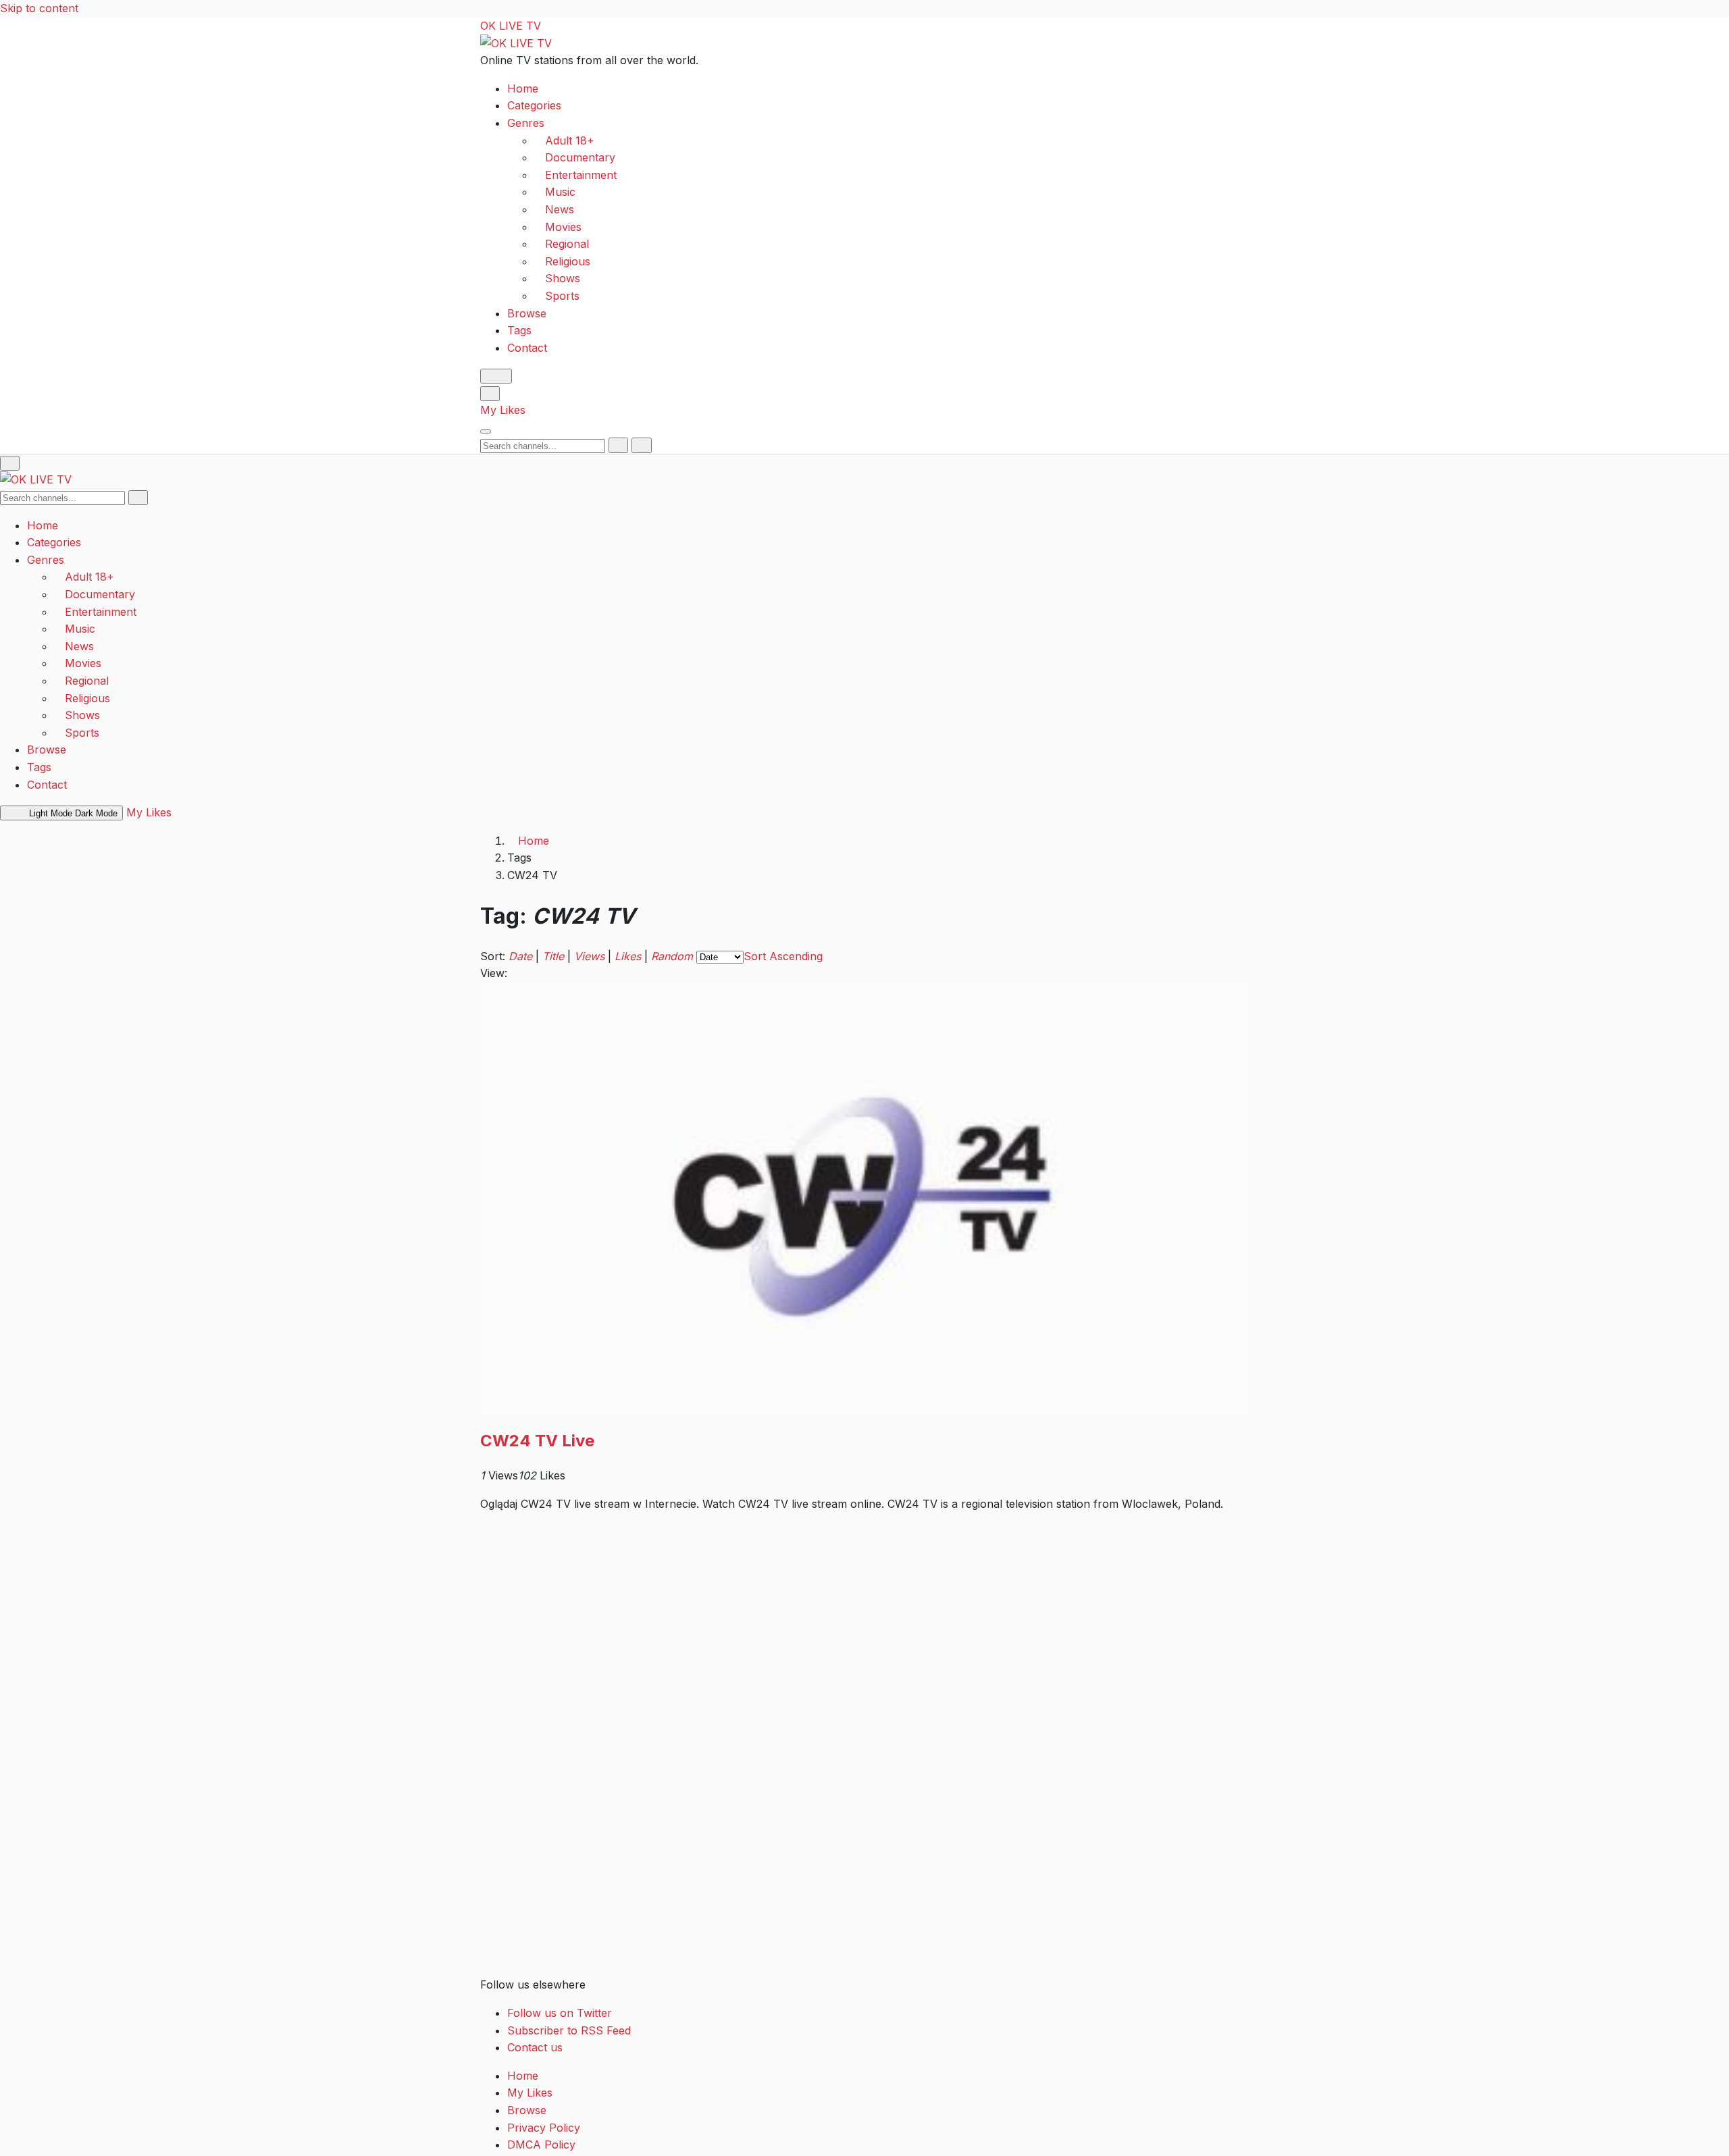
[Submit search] (618, 445)
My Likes (503, 410)
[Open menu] (486, 431)
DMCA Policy (541, 2145)
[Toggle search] (490, 393)
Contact (527, 347)
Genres (526, 123)
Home (523, 88)
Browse (527, 313)
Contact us (535, 2047)
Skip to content (39, 8)
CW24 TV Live (537, 1441)
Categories (534, 105)
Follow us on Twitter (560, 2013)
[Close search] (641, 445)
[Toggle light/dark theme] (496, 376)
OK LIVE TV (511, 26)
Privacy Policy (544, 2128)
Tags (519, 330)
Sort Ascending (783, 956)
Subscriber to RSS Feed (569, 2030)
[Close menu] (10, 463)
